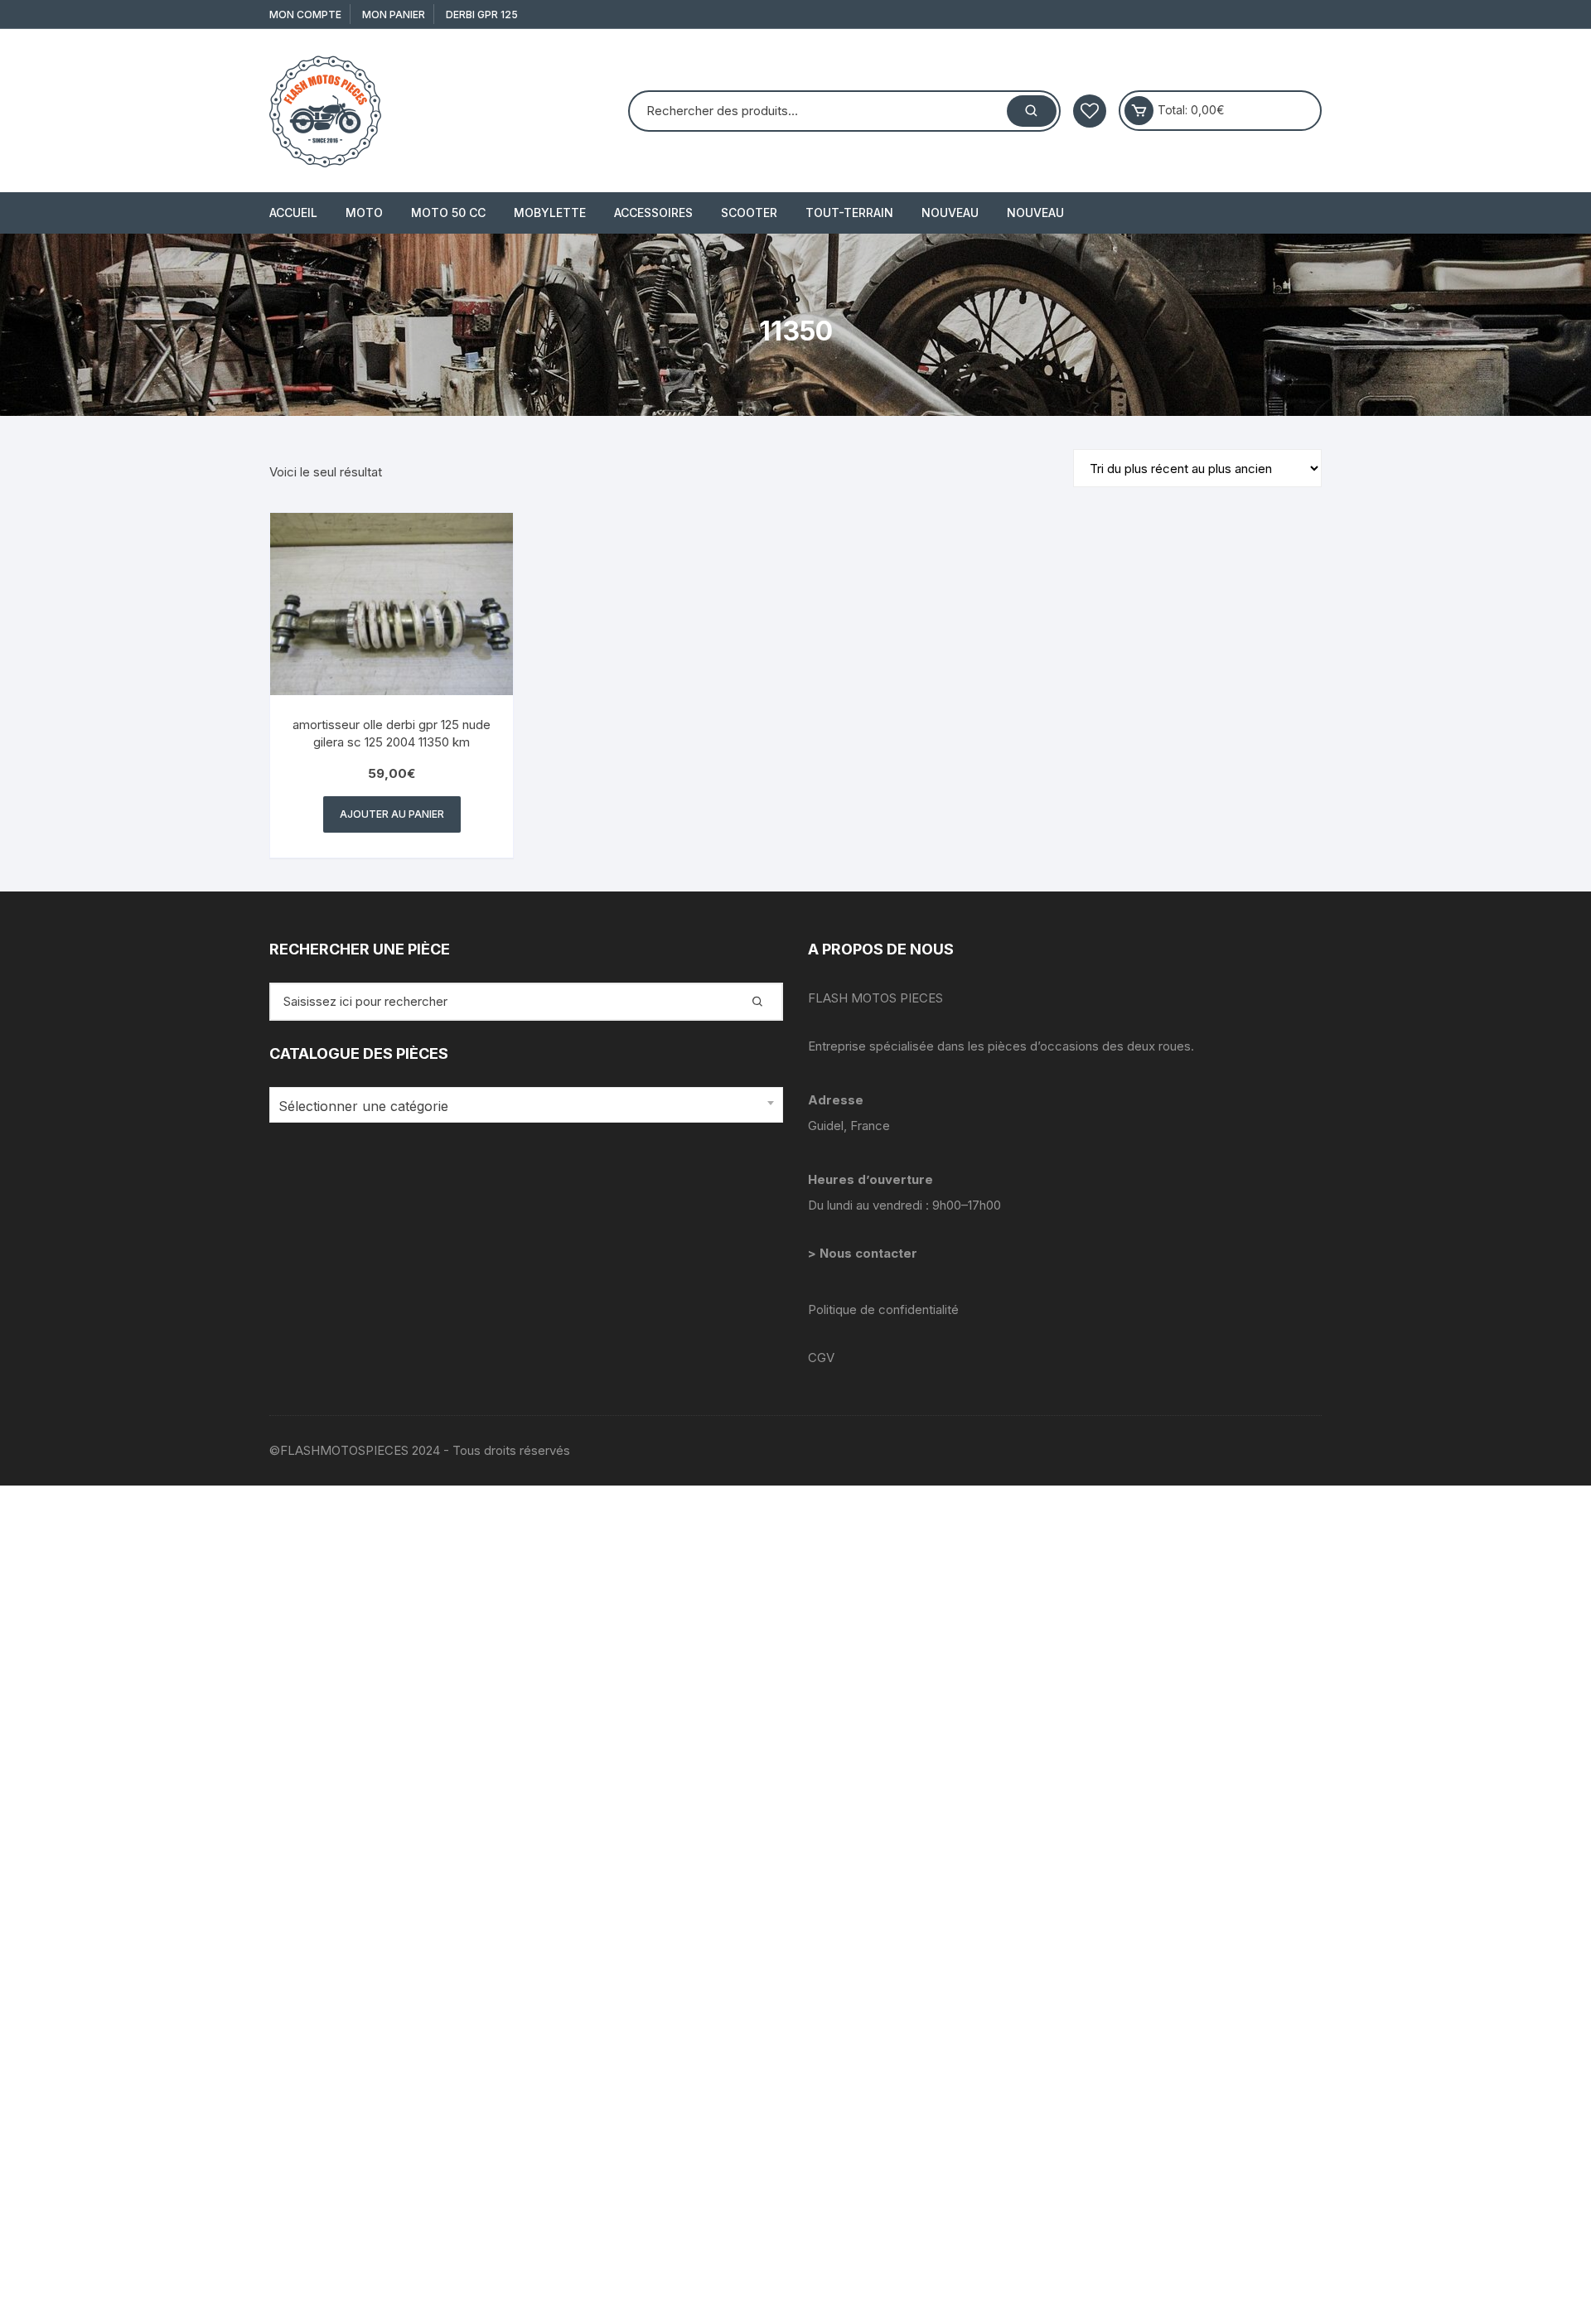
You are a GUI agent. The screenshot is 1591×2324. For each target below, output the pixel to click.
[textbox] (522, 1106)
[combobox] (526, 1105)
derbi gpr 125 (482, 14)
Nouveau (950, 213)
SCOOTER (749, 213)
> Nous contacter (864, 1253)
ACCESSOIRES (653, 213)
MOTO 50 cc (448, 213)
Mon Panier (394, 14)
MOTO (364, 213)
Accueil (293, 213)
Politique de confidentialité (883, 1309)
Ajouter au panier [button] (392, 814)
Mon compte (305, 14)
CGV (821, 1358)
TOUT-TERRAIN (849, 213)
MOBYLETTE (550, 213)
